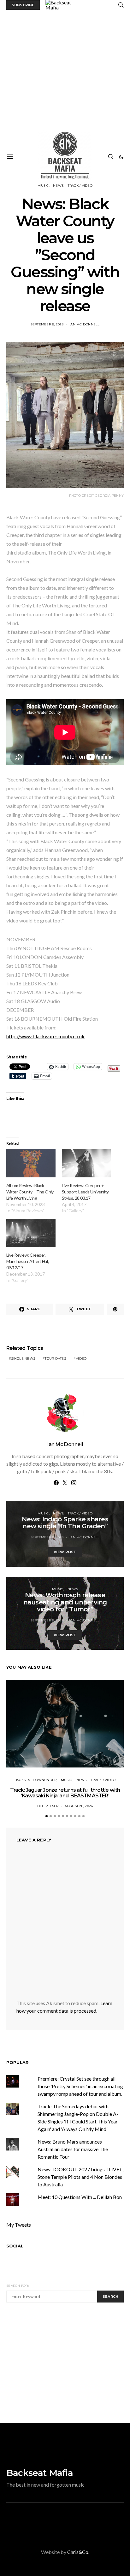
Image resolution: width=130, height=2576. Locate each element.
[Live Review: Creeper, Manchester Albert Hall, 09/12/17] (31, 1233)
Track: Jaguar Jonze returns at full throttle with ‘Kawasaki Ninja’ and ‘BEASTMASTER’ (65, 1793)
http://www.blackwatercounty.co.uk (45, 1036)
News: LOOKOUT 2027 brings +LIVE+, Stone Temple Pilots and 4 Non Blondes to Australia (80, 2177)
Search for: (18, 2286)
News (58, 1513)
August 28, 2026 (79, 1806)
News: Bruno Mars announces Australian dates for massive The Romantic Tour (73, 2149)
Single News (23, 1358)
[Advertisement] (65, 78)
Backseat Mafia (40, 2473)
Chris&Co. (78, 2552)
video (81, 1358)
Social (15, 2246)
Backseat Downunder (36, 1780)
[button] (121, 157)
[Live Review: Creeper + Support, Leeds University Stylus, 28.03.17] (86, 1163)
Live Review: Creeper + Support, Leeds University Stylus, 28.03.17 (85, 1192)
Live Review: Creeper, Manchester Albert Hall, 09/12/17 (28, 1261)
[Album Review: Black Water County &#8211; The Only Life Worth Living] (31, 1163)
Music (43, 1513)
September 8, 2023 (47, 324)
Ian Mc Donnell (85, 324)
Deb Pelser (48, 1806)
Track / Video (80, 1513)
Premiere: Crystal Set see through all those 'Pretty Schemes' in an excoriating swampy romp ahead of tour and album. (80, 2086)
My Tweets (19, 2225)
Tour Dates (55, 1358)
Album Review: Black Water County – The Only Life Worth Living (30, 1192)
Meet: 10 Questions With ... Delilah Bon (80, 2197)
